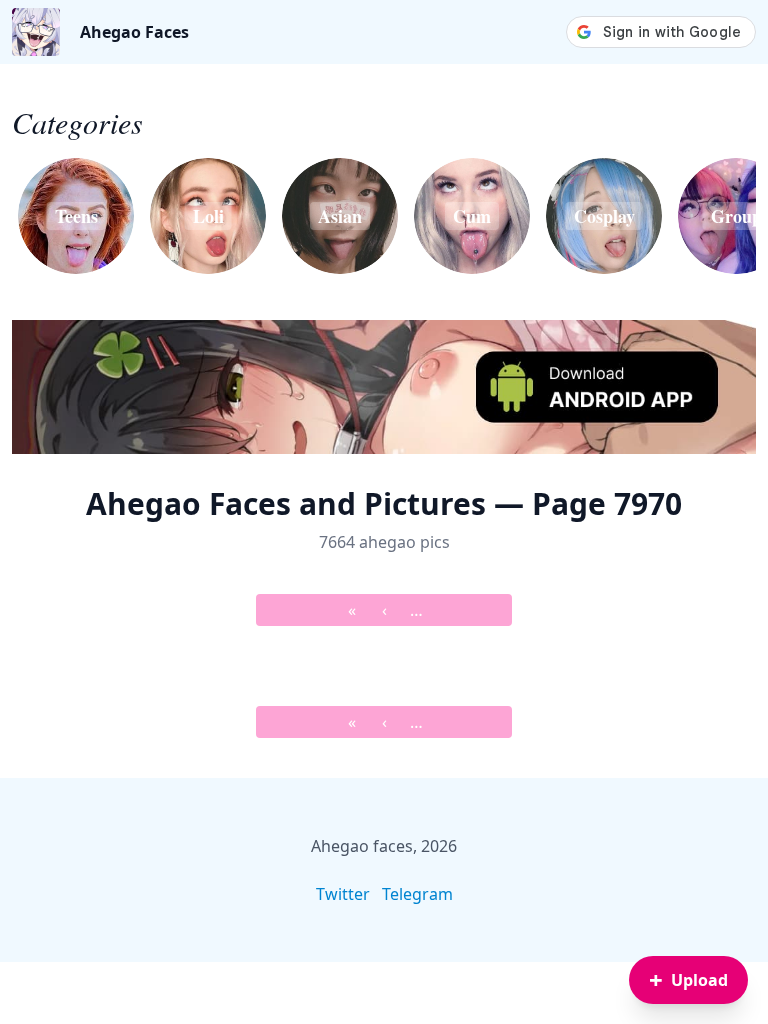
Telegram (417, 894)
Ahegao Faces (134, 32)
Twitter (343, 894)
